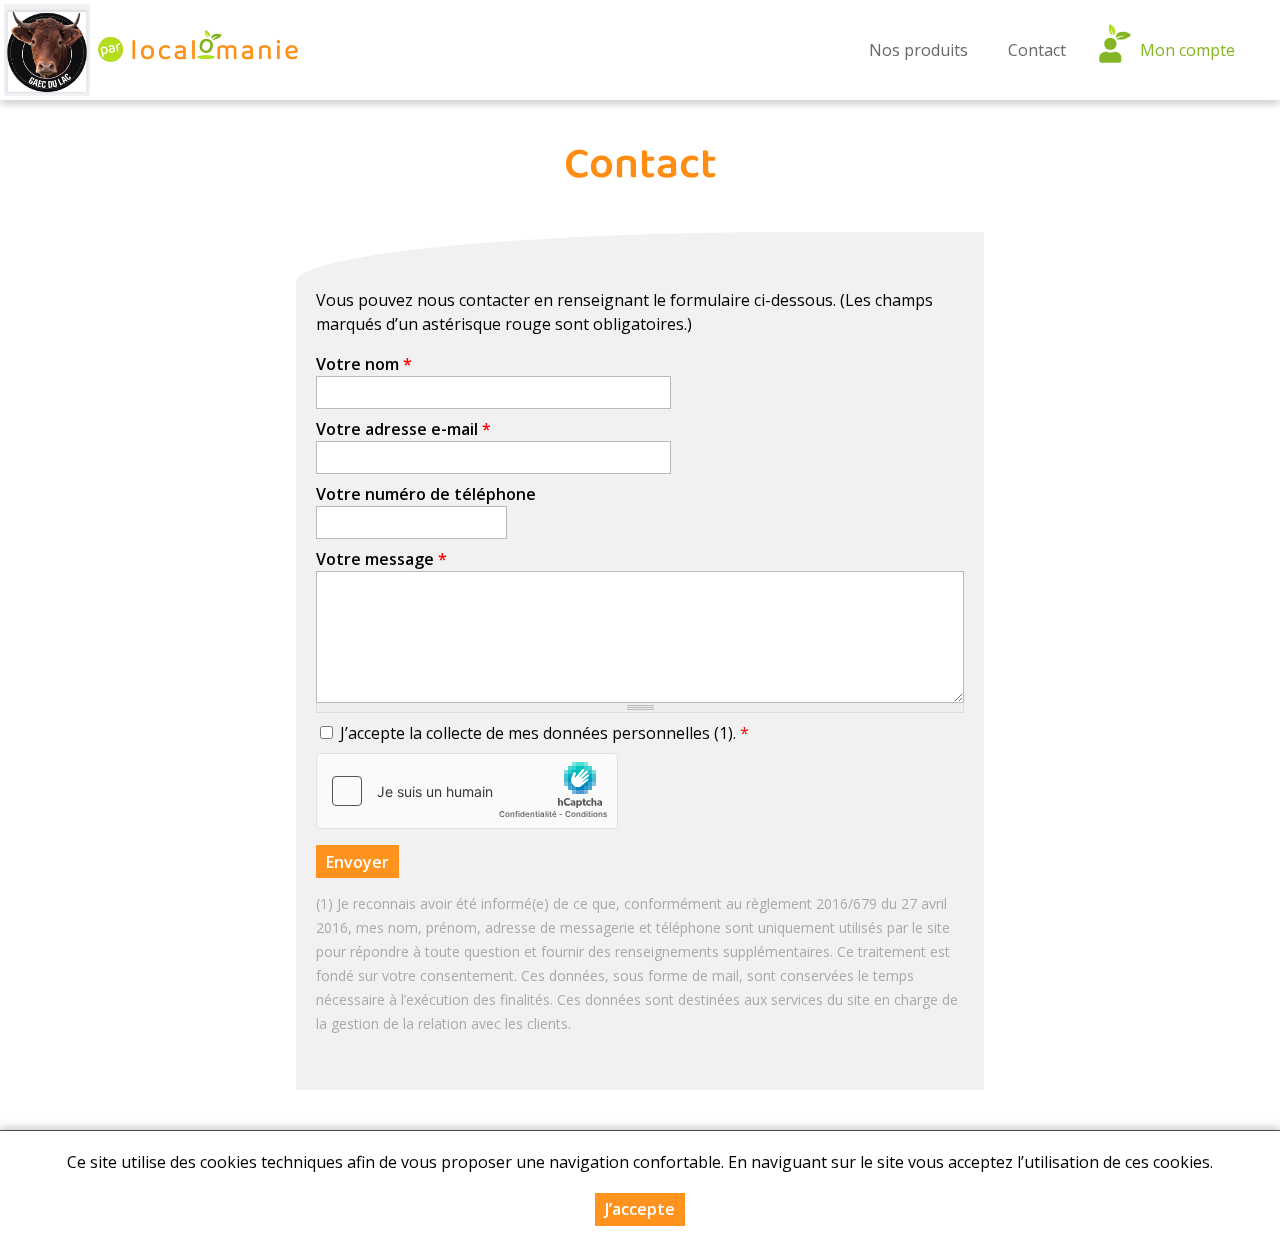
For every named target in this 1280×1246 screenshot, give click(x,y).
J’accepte (640, 1209)
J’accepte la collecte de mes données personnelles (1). (544, 733)
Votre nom (364, 364)
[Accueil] (47, 50)
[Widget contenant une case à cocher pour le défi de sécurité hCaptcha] (467, 791)
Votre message (381, 559)
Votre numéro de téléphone (426, 494)
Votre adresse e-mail (403, 429)
